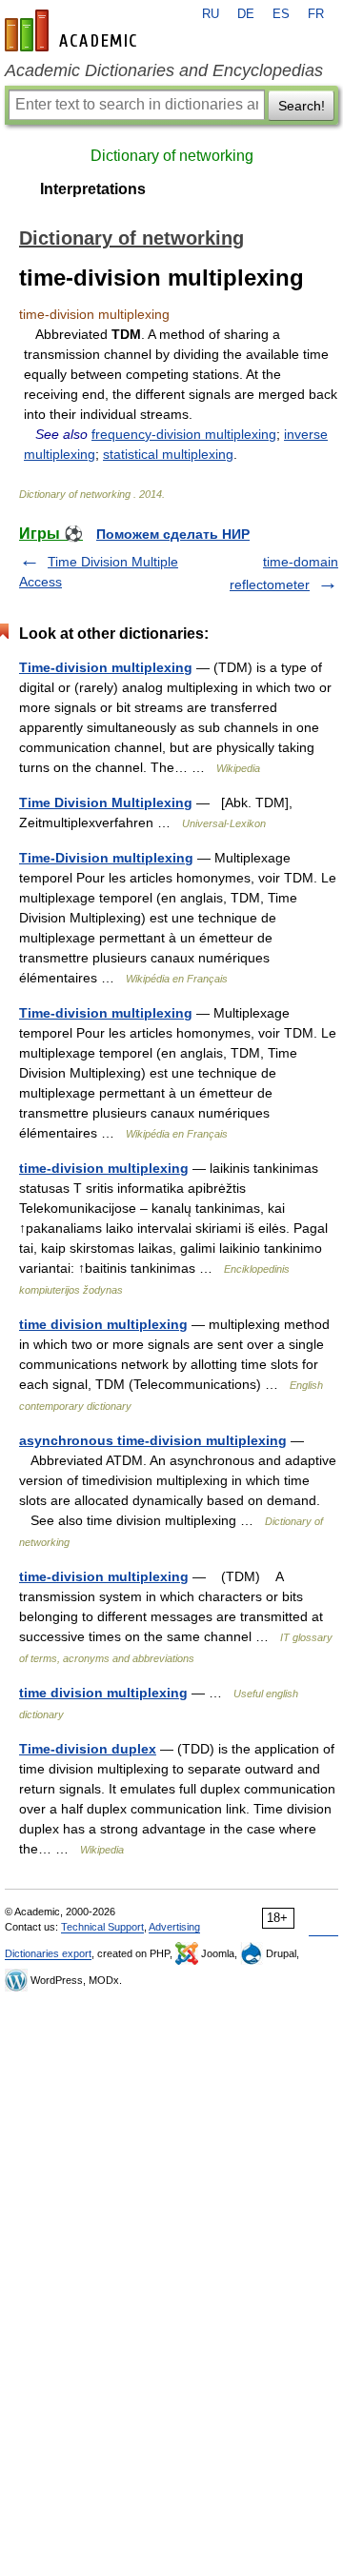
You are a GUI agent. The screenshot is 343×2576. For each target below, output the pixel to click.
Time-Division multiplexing (106, 858)
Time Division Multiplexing (106, 803)
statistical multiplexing (168, 454)
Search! (302, 106)
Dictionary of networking (172, 156)
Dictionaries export (48, 1953)
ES (281, 14)
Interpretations (93, 189)
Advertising (174, 1927)
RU (211, 14)
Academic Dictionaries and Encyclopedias (164, 70)
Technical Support (102, 1927)
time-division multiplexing (104, 1168)
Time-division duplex (88, 1749)
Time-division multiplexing (106, 667)
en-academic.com (73, 30)
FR (316, 14)
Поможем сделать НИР (173, 534)
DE (246, 14)
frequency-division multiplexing (184, 434)
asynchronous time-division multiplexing (153, 1440)
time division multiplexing (103, 1324)
